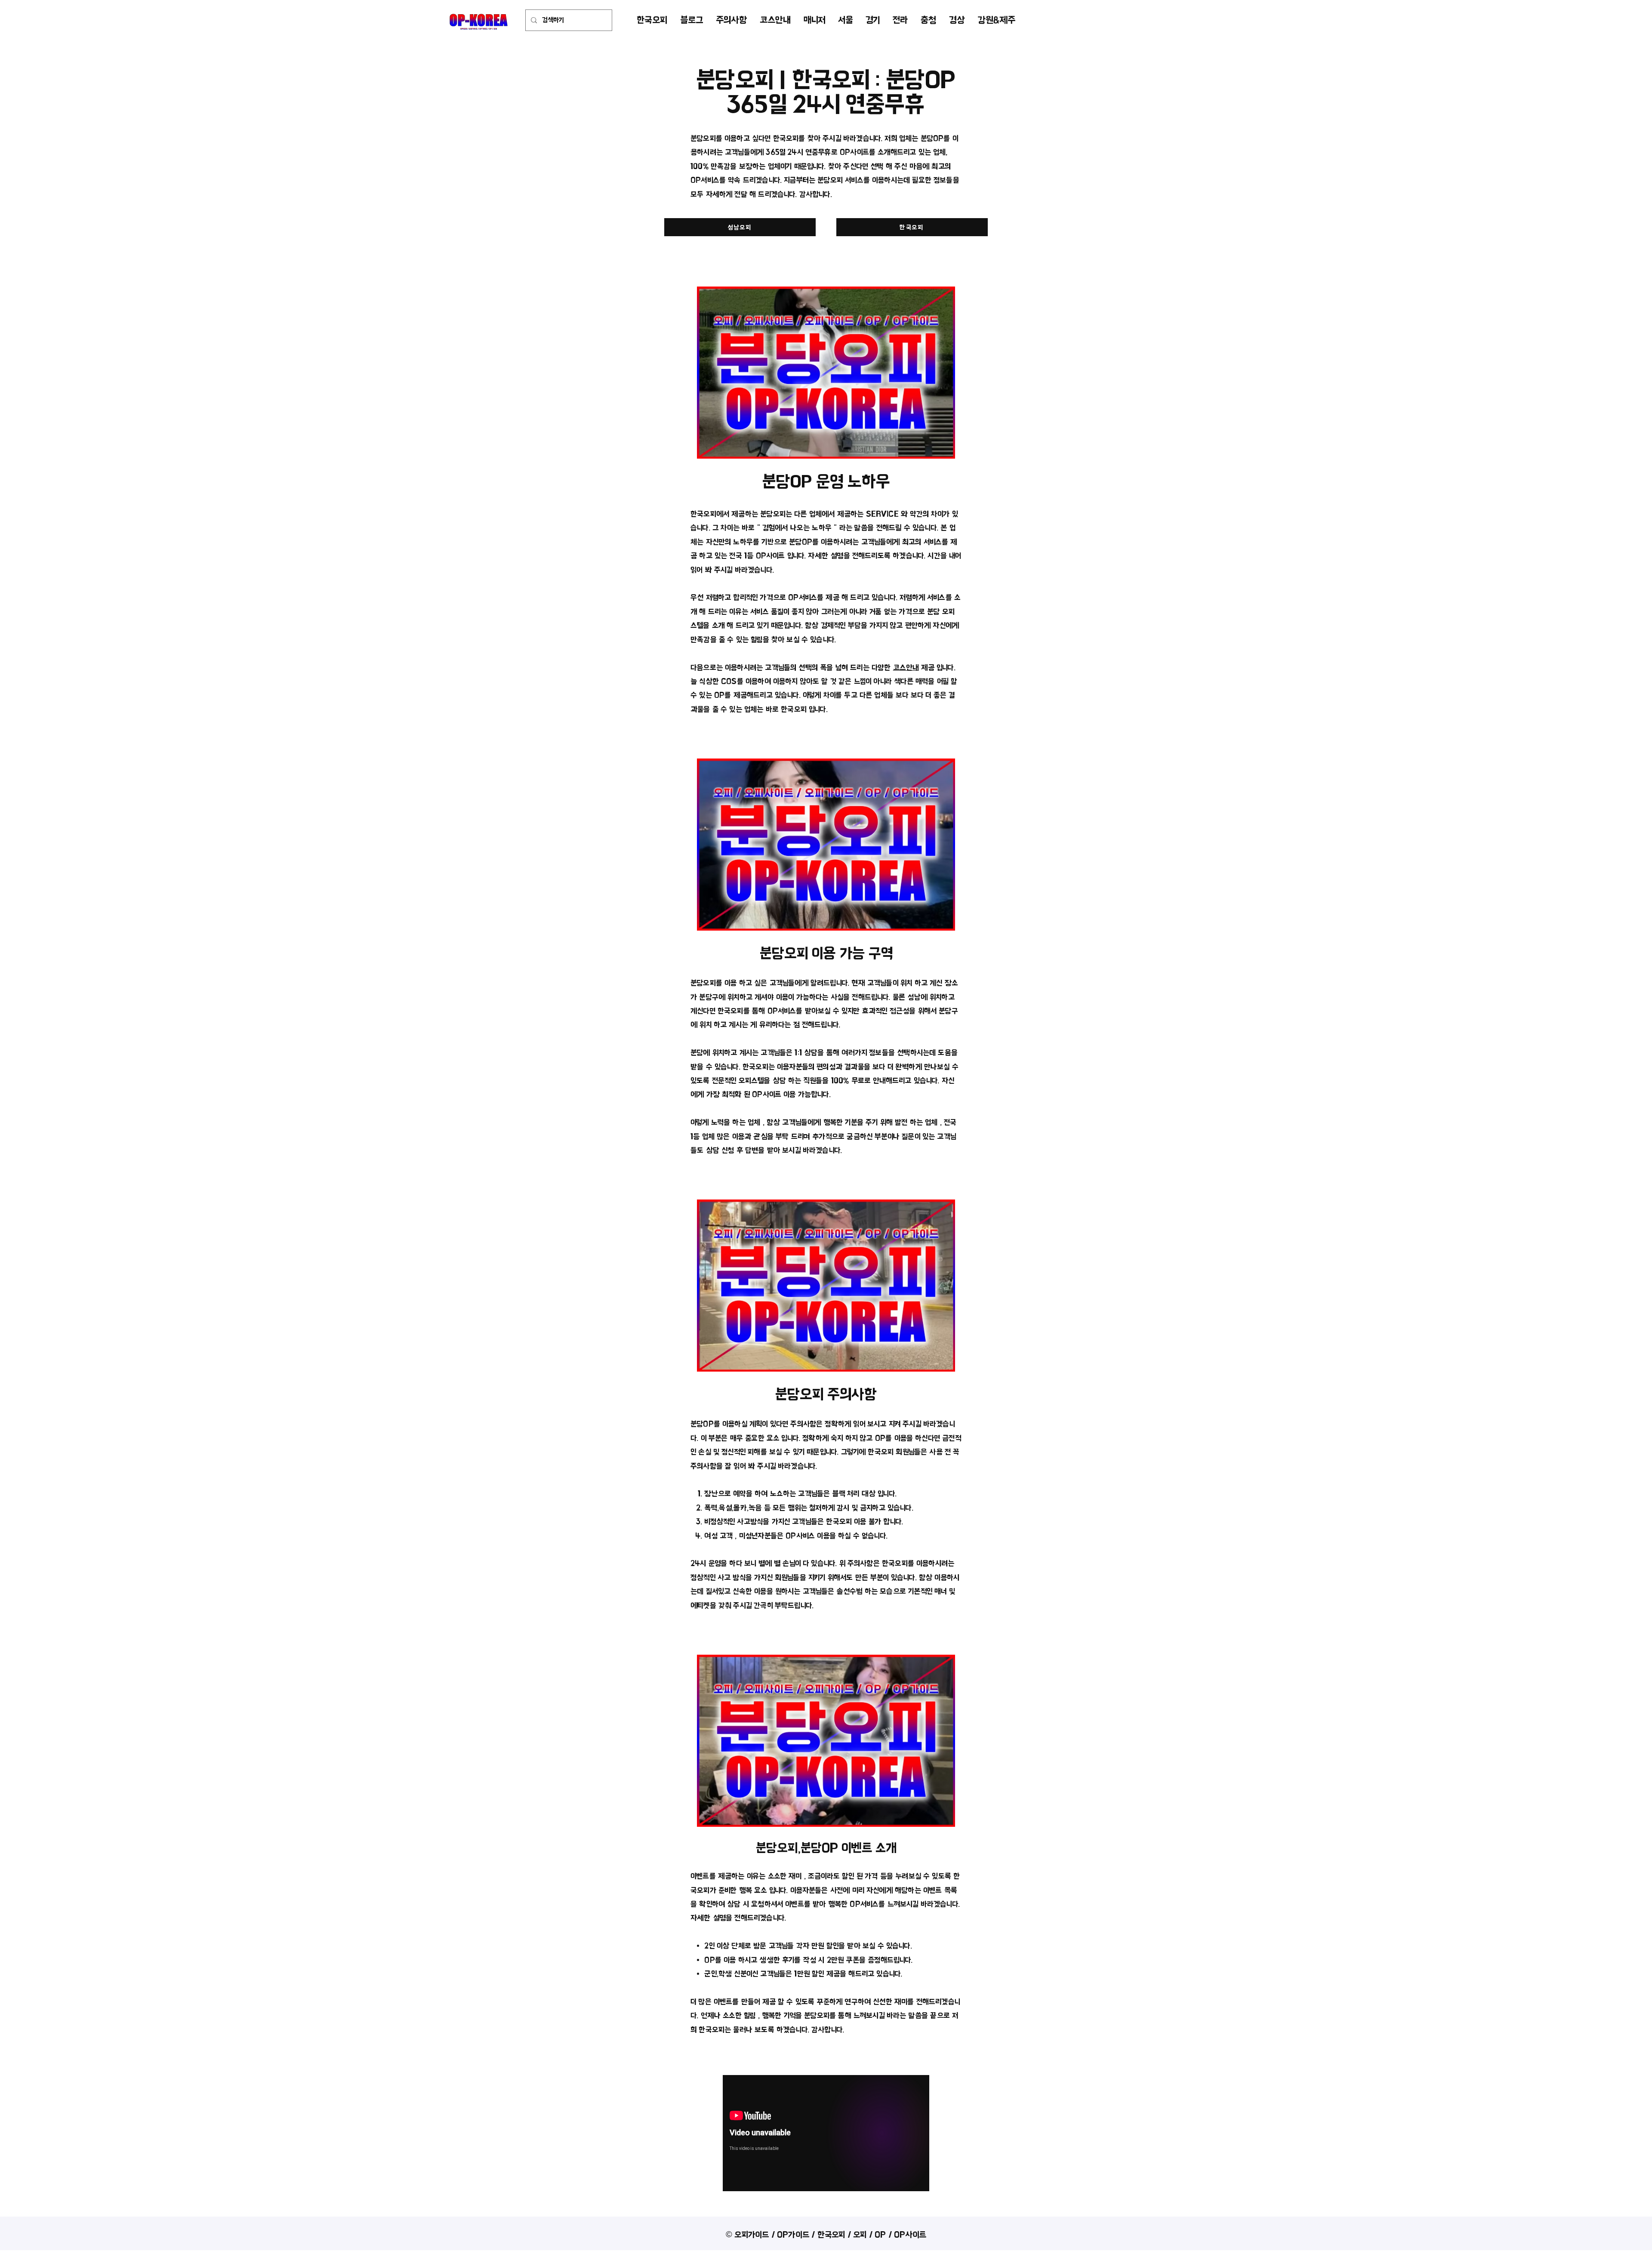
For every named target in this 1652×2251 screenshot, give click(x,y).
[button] (845, 20)
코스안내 (906, 668)
